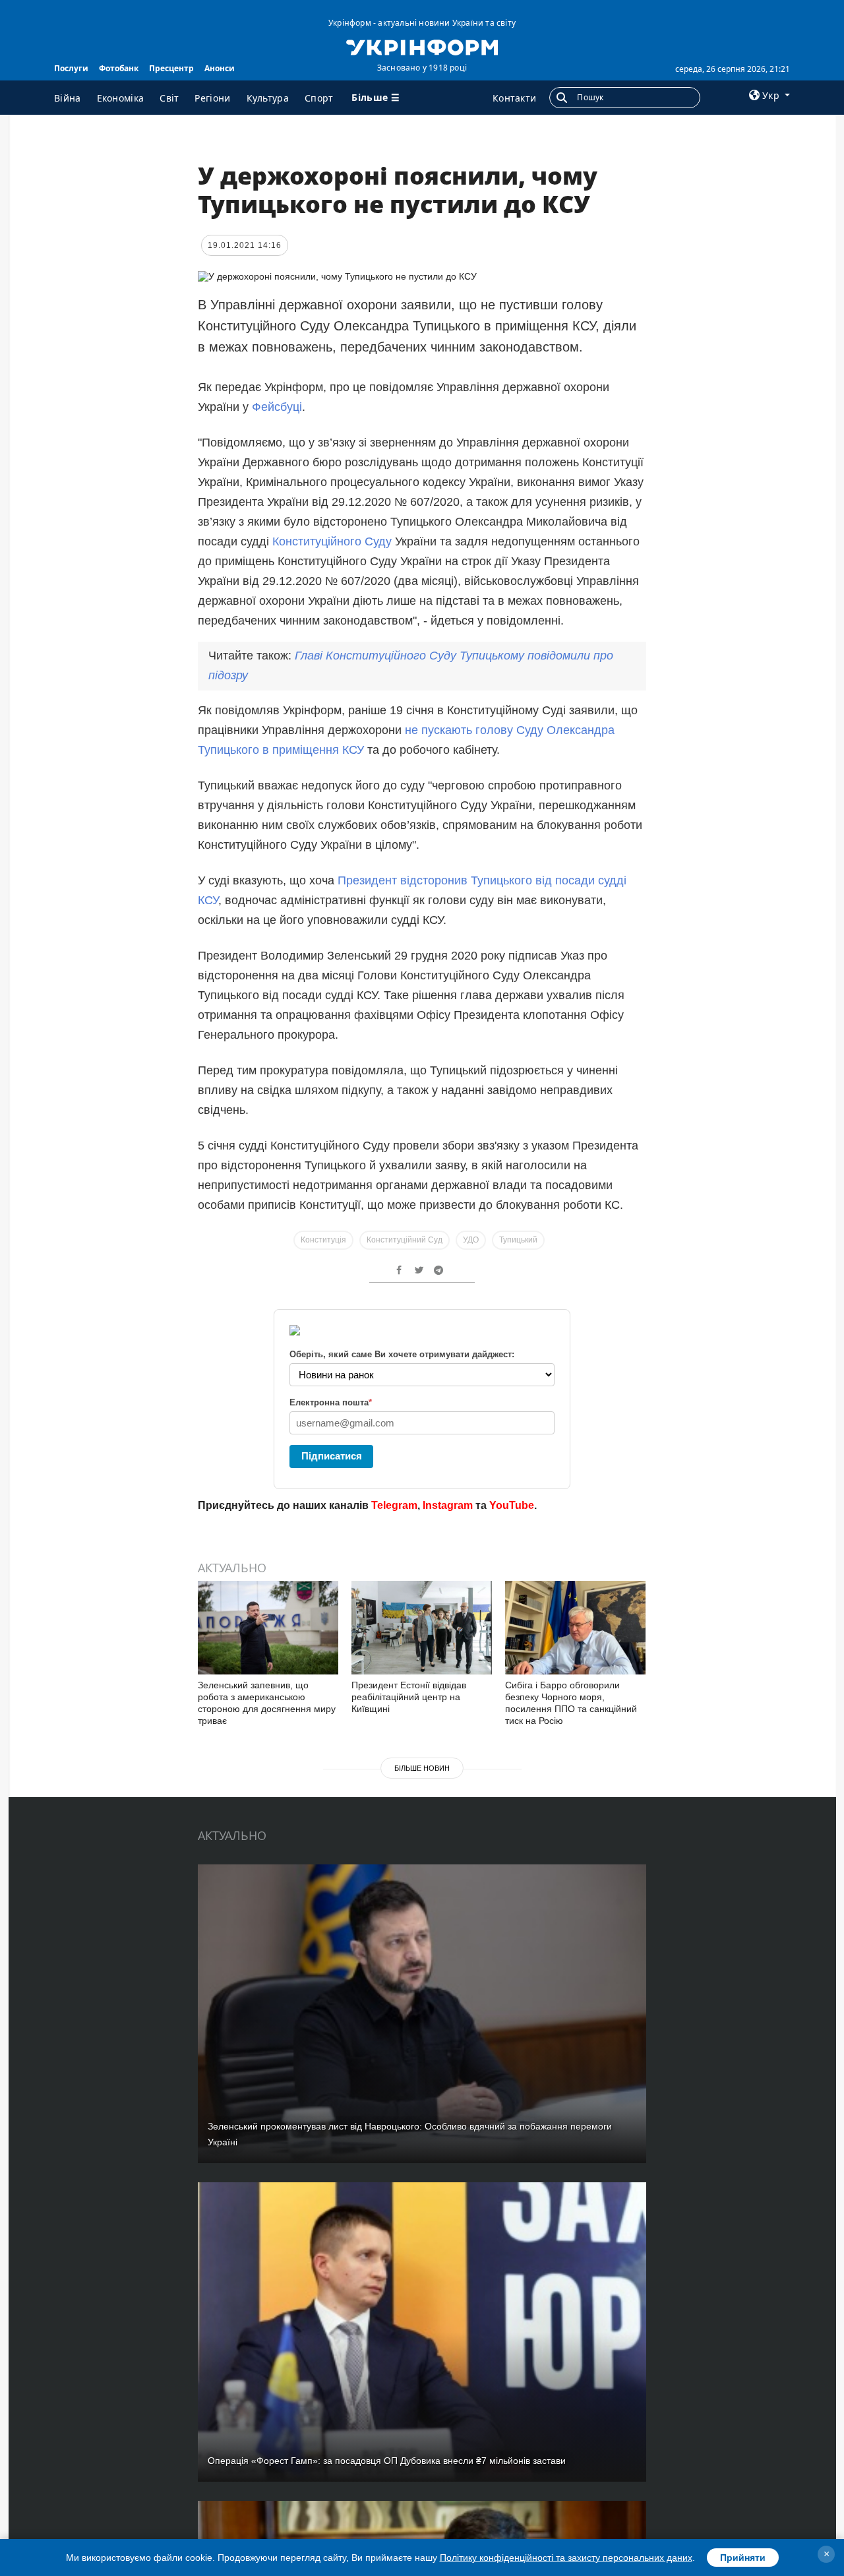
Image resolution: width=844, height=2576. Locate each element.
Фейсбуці (277, 407)
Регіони (212, 98)
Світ (169, 98)
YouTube (512, 1505)
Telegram (394, 1505)
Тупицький (518, 1240)
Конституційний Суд (405, 1240)
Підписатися (332, 1456)
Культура (268, 98)
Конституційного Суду (332, 541)
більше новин (422, 1768)
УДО (471, 1240)
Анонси (220, 68)
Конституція (323, 1240)
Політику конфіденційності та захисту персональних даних (566, 2558)
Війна (68, 98)
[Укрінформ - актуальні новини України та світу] (422, 46)
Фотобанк (119, 68)
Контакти (514, 98)
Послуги (71, 68)
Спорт (319, 98)
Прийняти (743, 2558)
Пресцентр (171, 68)
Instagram (448, 1505)
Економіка (121, 98)
